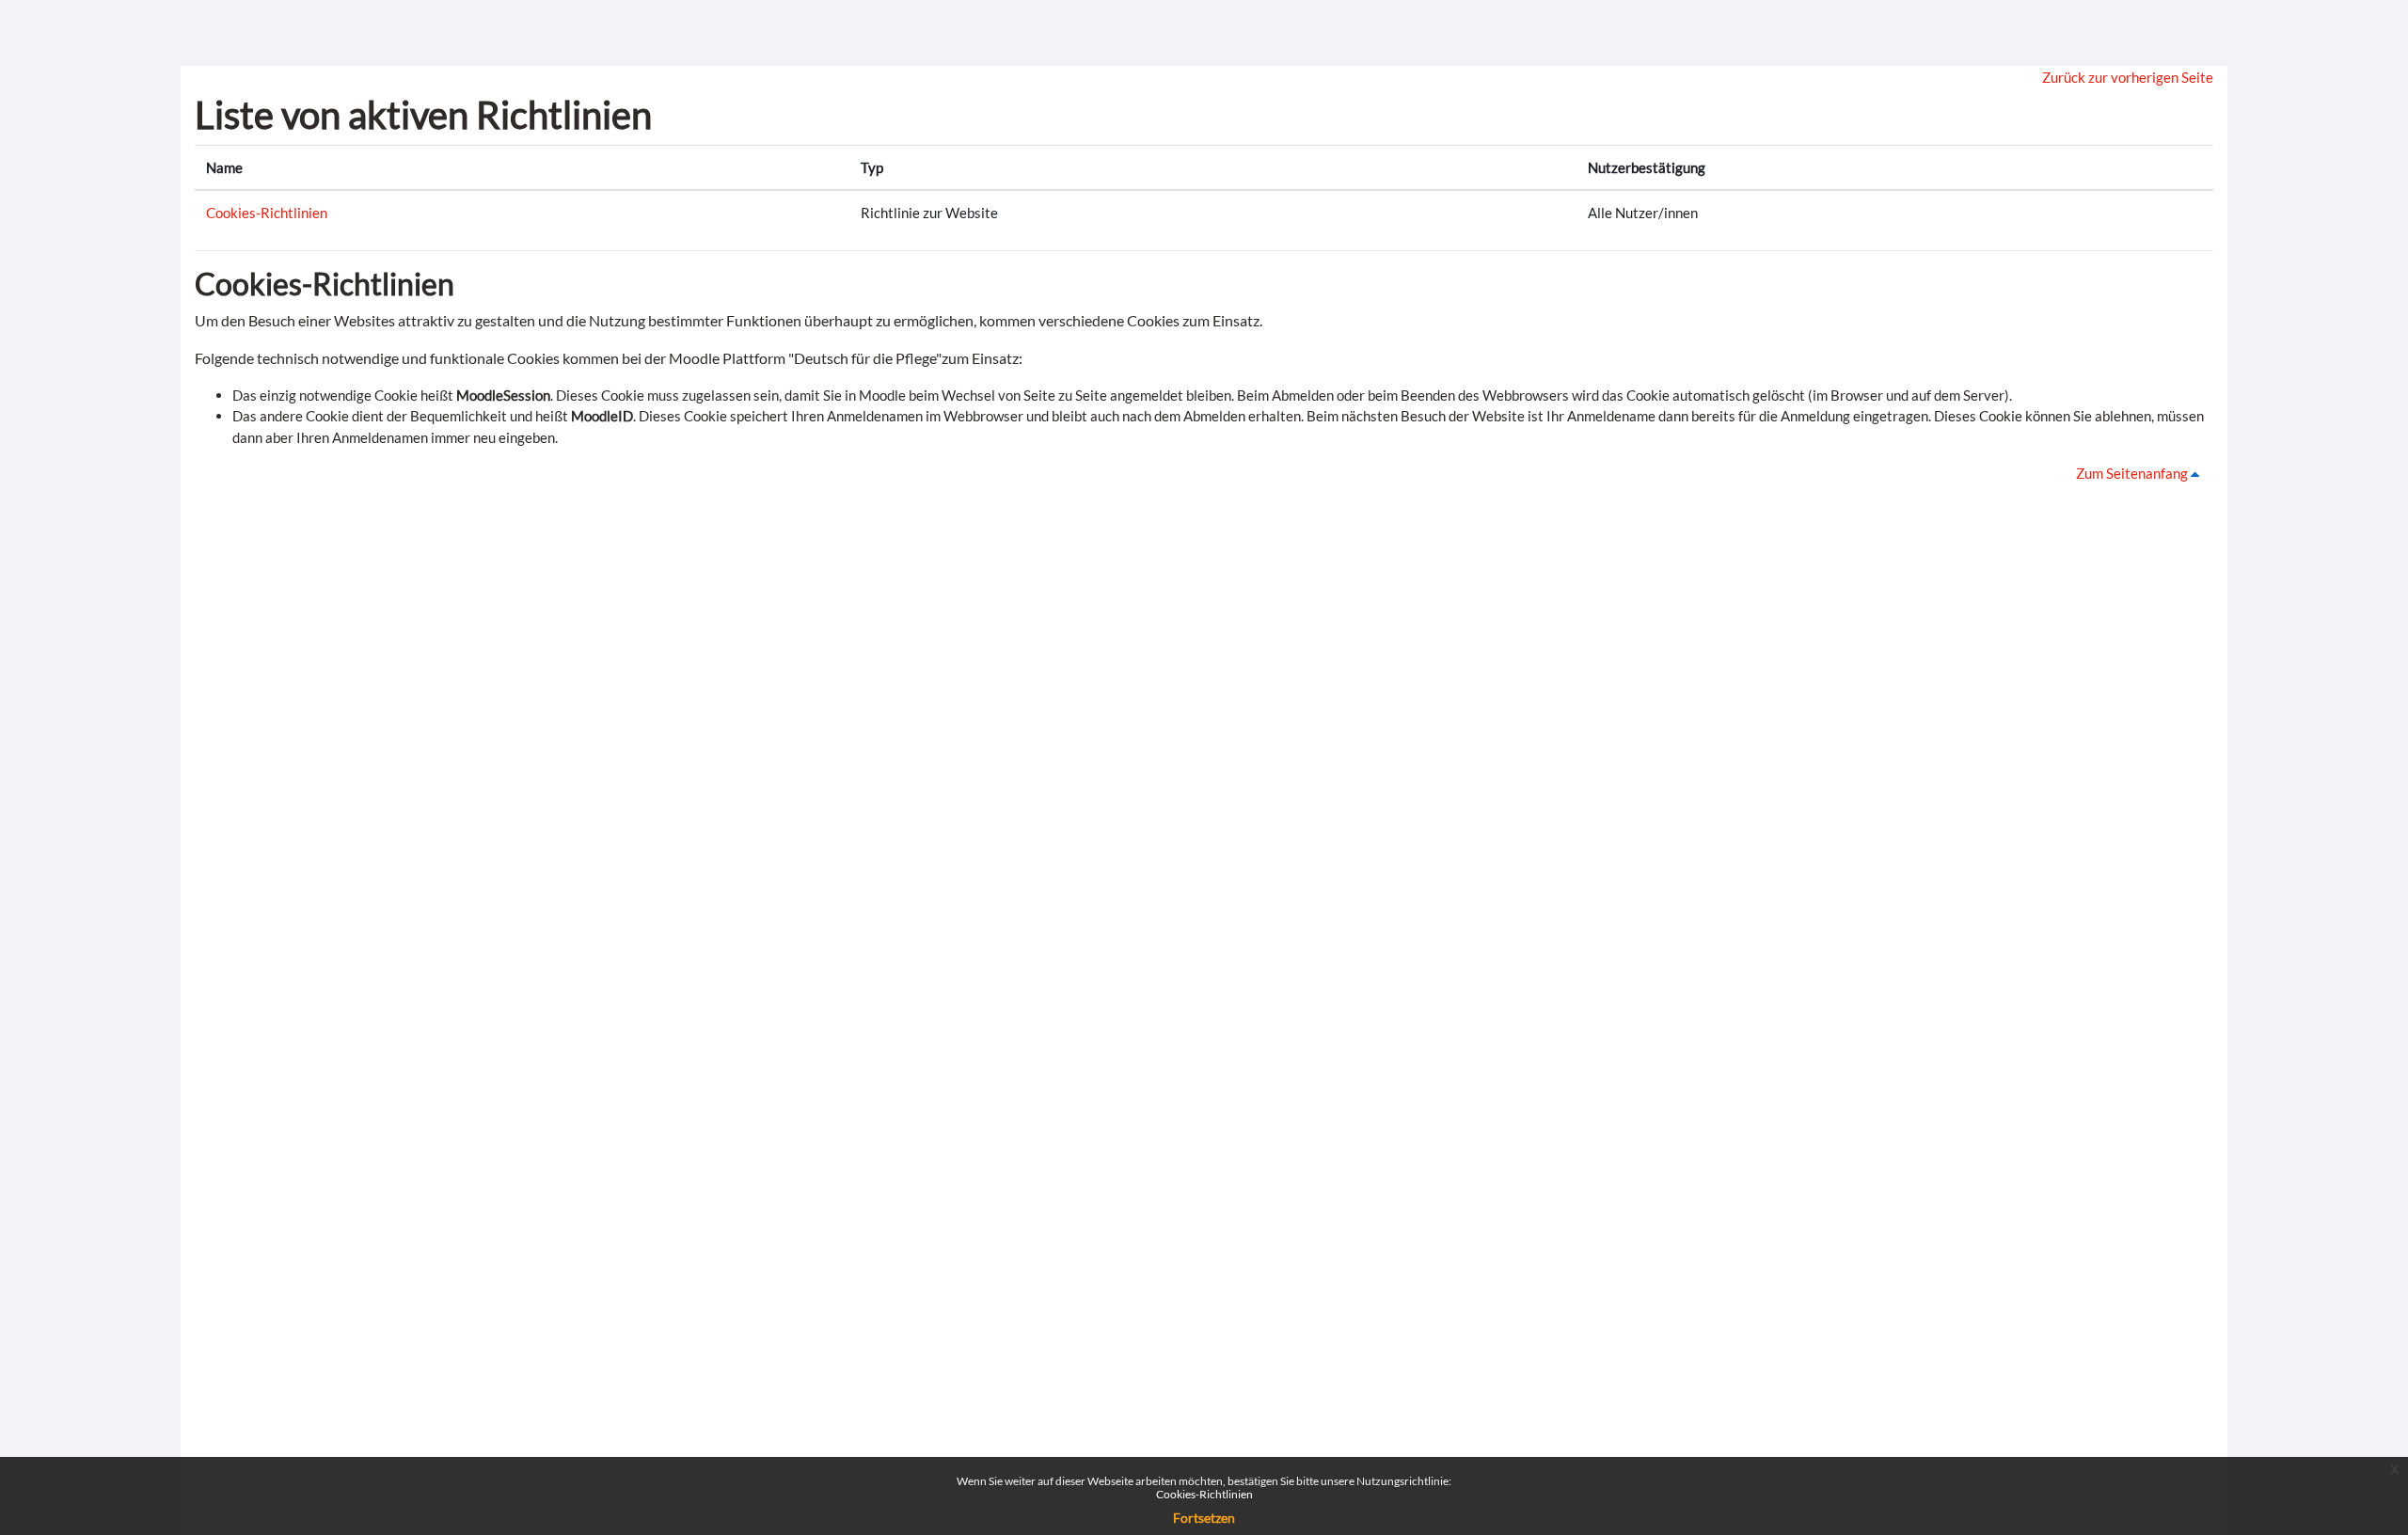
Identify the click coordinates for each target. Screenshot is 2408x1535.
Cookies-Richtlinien (267, 213)
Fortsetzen (1204, 1518)
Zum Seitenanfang (2133, 473)
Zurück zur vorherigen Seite (2128, 77)
